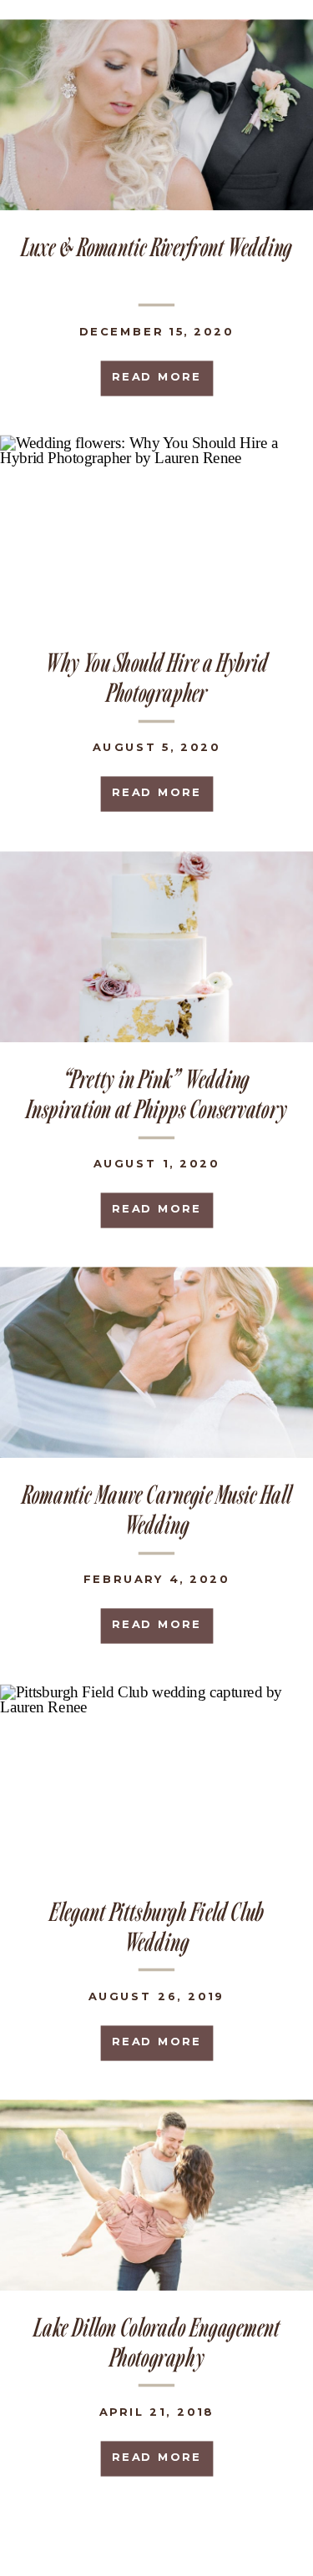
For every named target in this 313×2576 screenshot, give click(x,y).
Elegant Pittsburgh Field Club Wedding (156, 1926)
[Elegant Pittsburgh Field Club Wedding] (156, 1780)
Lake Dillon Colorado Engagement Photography (156, 2342)
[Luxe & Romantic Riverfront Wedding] (156, 115)
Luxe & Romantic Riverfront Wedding (156, 246)
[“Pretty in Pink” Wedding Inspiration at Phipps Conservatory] (156, 948)
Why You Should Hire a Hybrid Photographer (156, 677)
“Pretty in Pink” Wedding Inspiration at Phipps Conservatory (156, 1094)
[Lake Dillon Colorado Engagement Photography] (156, 2195)
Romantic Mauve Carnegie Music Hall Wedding (156, 1510)
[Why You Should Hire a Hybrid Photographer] (156, 530)
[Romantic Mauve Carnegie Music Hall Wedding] (156, 1363)
